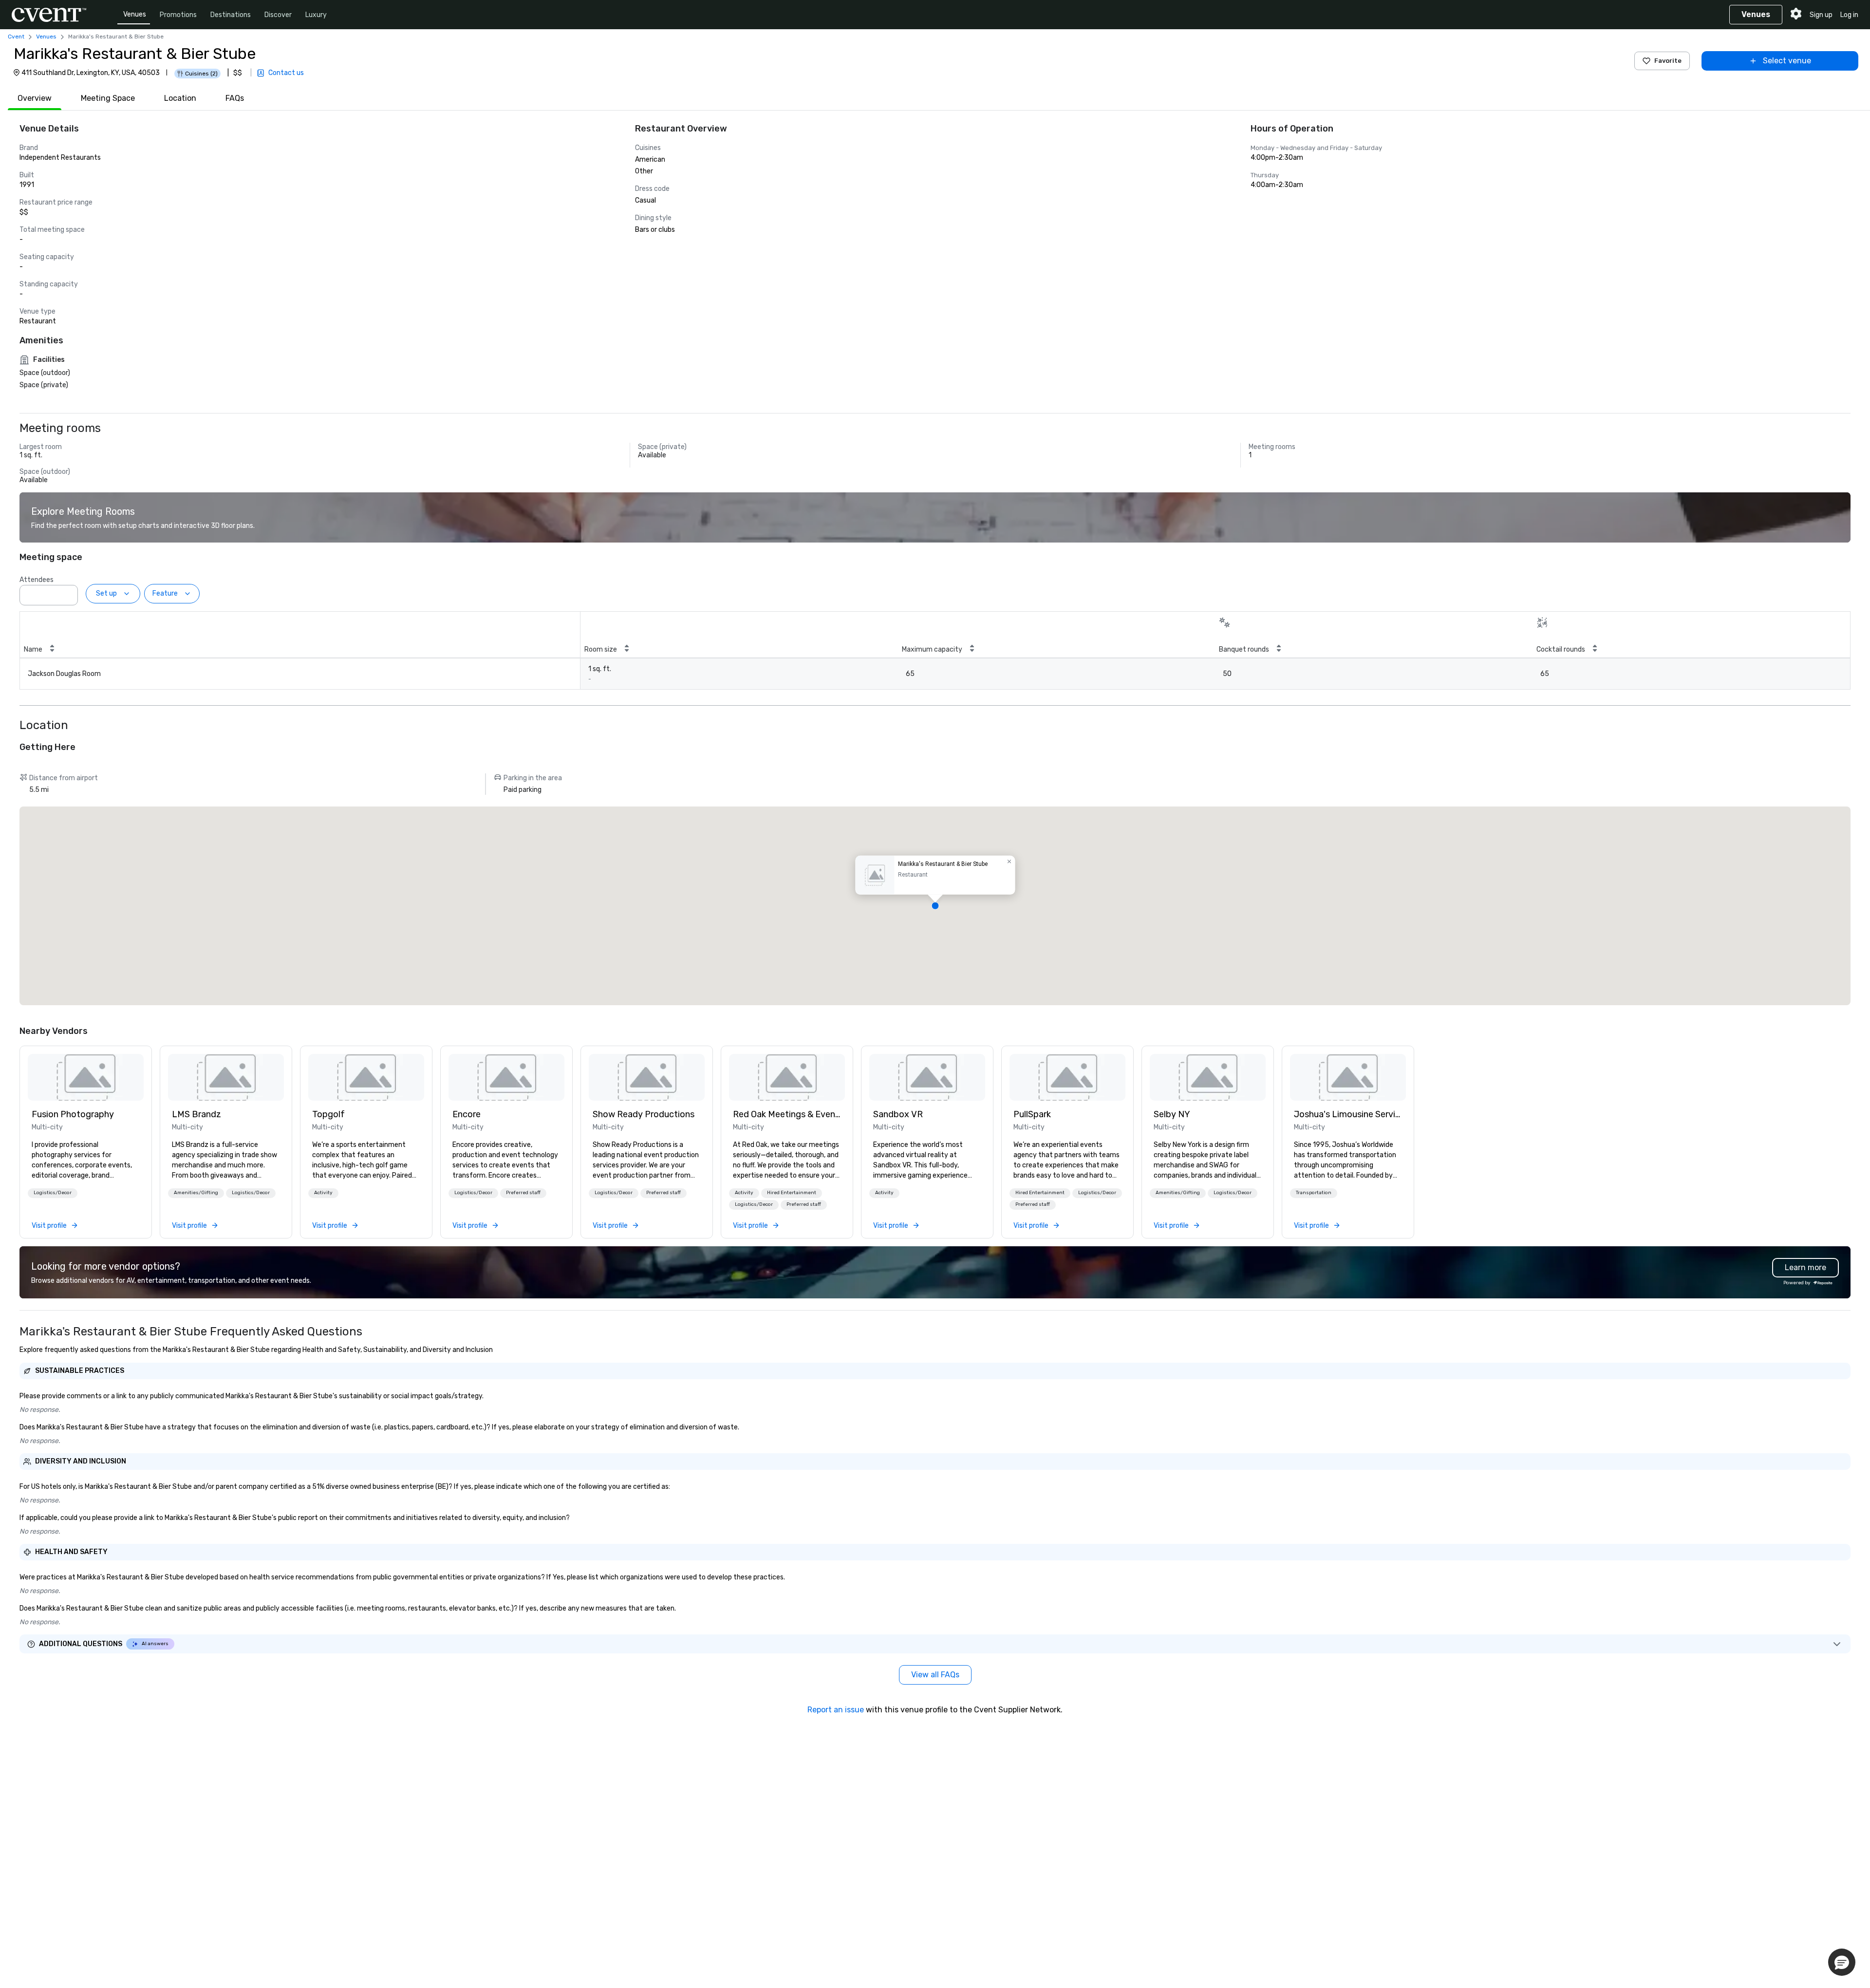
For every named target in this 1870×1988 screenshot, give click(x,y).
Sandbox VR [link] (898, 1114)
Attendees (37, 580)
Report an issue (836, 1710)
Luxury (316, 15)
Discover (278, 15)
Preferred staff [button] (523, 1193)
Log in (1849, 15)
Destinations (231, 15)
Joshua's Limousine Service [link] (1348, 1114)
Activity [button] (323, 1193)
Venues (135, 14)
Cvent (16, 37)
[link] (86, 1077)
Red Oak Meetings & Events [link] (787, 1114)
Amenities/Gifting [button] (196, 1193)
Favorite (1668, 61)
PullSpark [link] (1032, 1114)
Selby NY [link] (1172, 1114)
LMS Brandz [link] (196, 1114)
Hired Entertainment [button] (792, 1193)
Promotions (178, 15)
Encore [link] (467, 1114)
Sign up (1821, 15)
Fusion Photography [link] (73, 1114)
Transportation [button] (1314, 1193)
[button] (68, 592)
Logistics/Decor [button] (53, 1193)
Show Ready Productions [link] (644, 1114)
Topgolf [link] (328, 1114)
